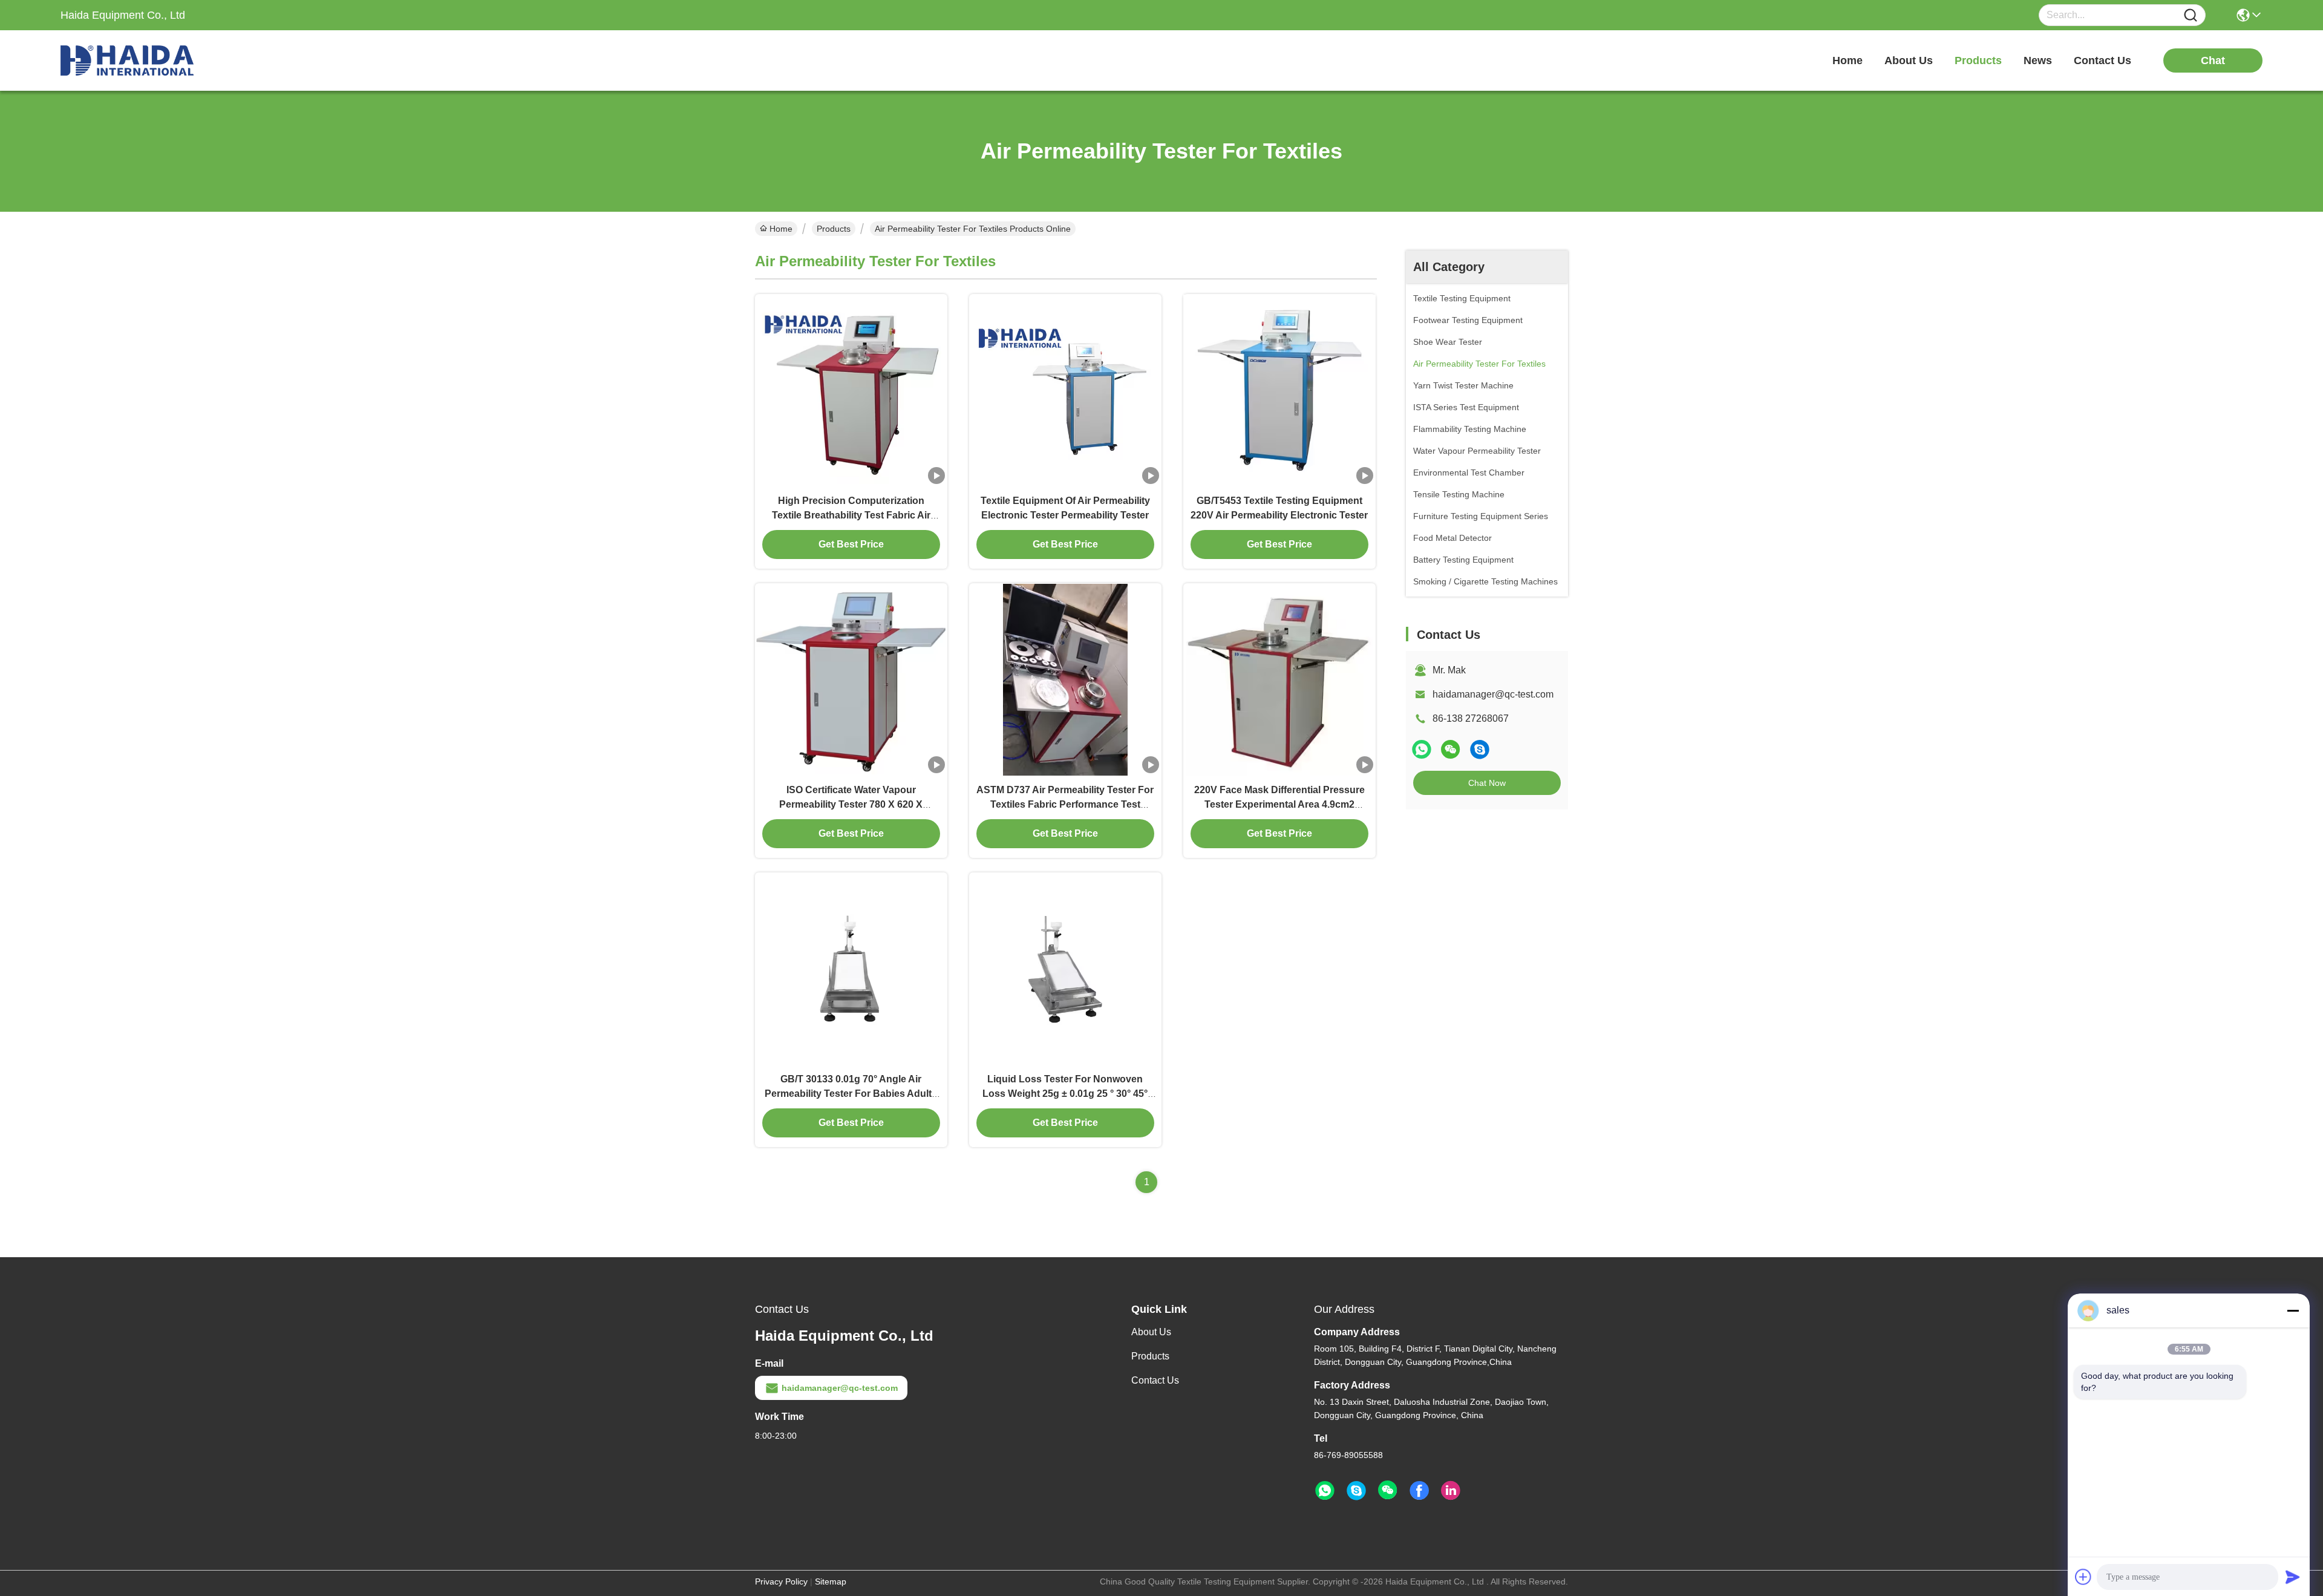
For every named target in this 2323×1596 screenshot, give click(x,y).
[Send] (2293, 1577)
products (1978, 61)
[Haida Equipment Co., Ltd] (127, 61)
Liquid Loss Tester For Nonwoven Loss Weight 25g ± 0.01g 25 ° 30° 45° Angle (1065, 1094)
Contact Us (1155, 1380)
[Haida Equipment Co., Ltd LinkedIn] (1451, 1491)
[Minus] (2293, 1310)
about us (1909, 61)
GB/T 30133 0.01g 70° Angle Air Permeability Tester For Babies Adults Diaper (851, 1094)
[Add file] (2083, 1577)
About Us (1151, 1332)
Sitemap (831, 1581)
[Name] (2191, 15)
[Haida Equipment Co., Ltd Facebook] (1419, 1491)
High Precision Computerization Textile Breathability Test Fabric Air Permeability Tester (851, 515)
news (2038, 61)
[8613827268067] (1325, 1491)
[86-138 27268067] (1480, 749)
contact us (2102, 61)
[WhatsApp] (1422, 749)
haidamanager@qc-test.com (1493, 694)
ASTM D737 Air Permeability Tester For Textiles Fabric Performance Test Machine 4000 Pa (1065, 804)
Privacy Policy (781, 1581)
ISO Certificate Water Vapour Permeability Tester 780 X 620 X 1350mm (851, 804)
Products (834, 229)
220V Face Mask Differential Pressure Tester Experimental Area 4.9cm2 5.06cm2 (1279, 804)
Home (1848, 61)
